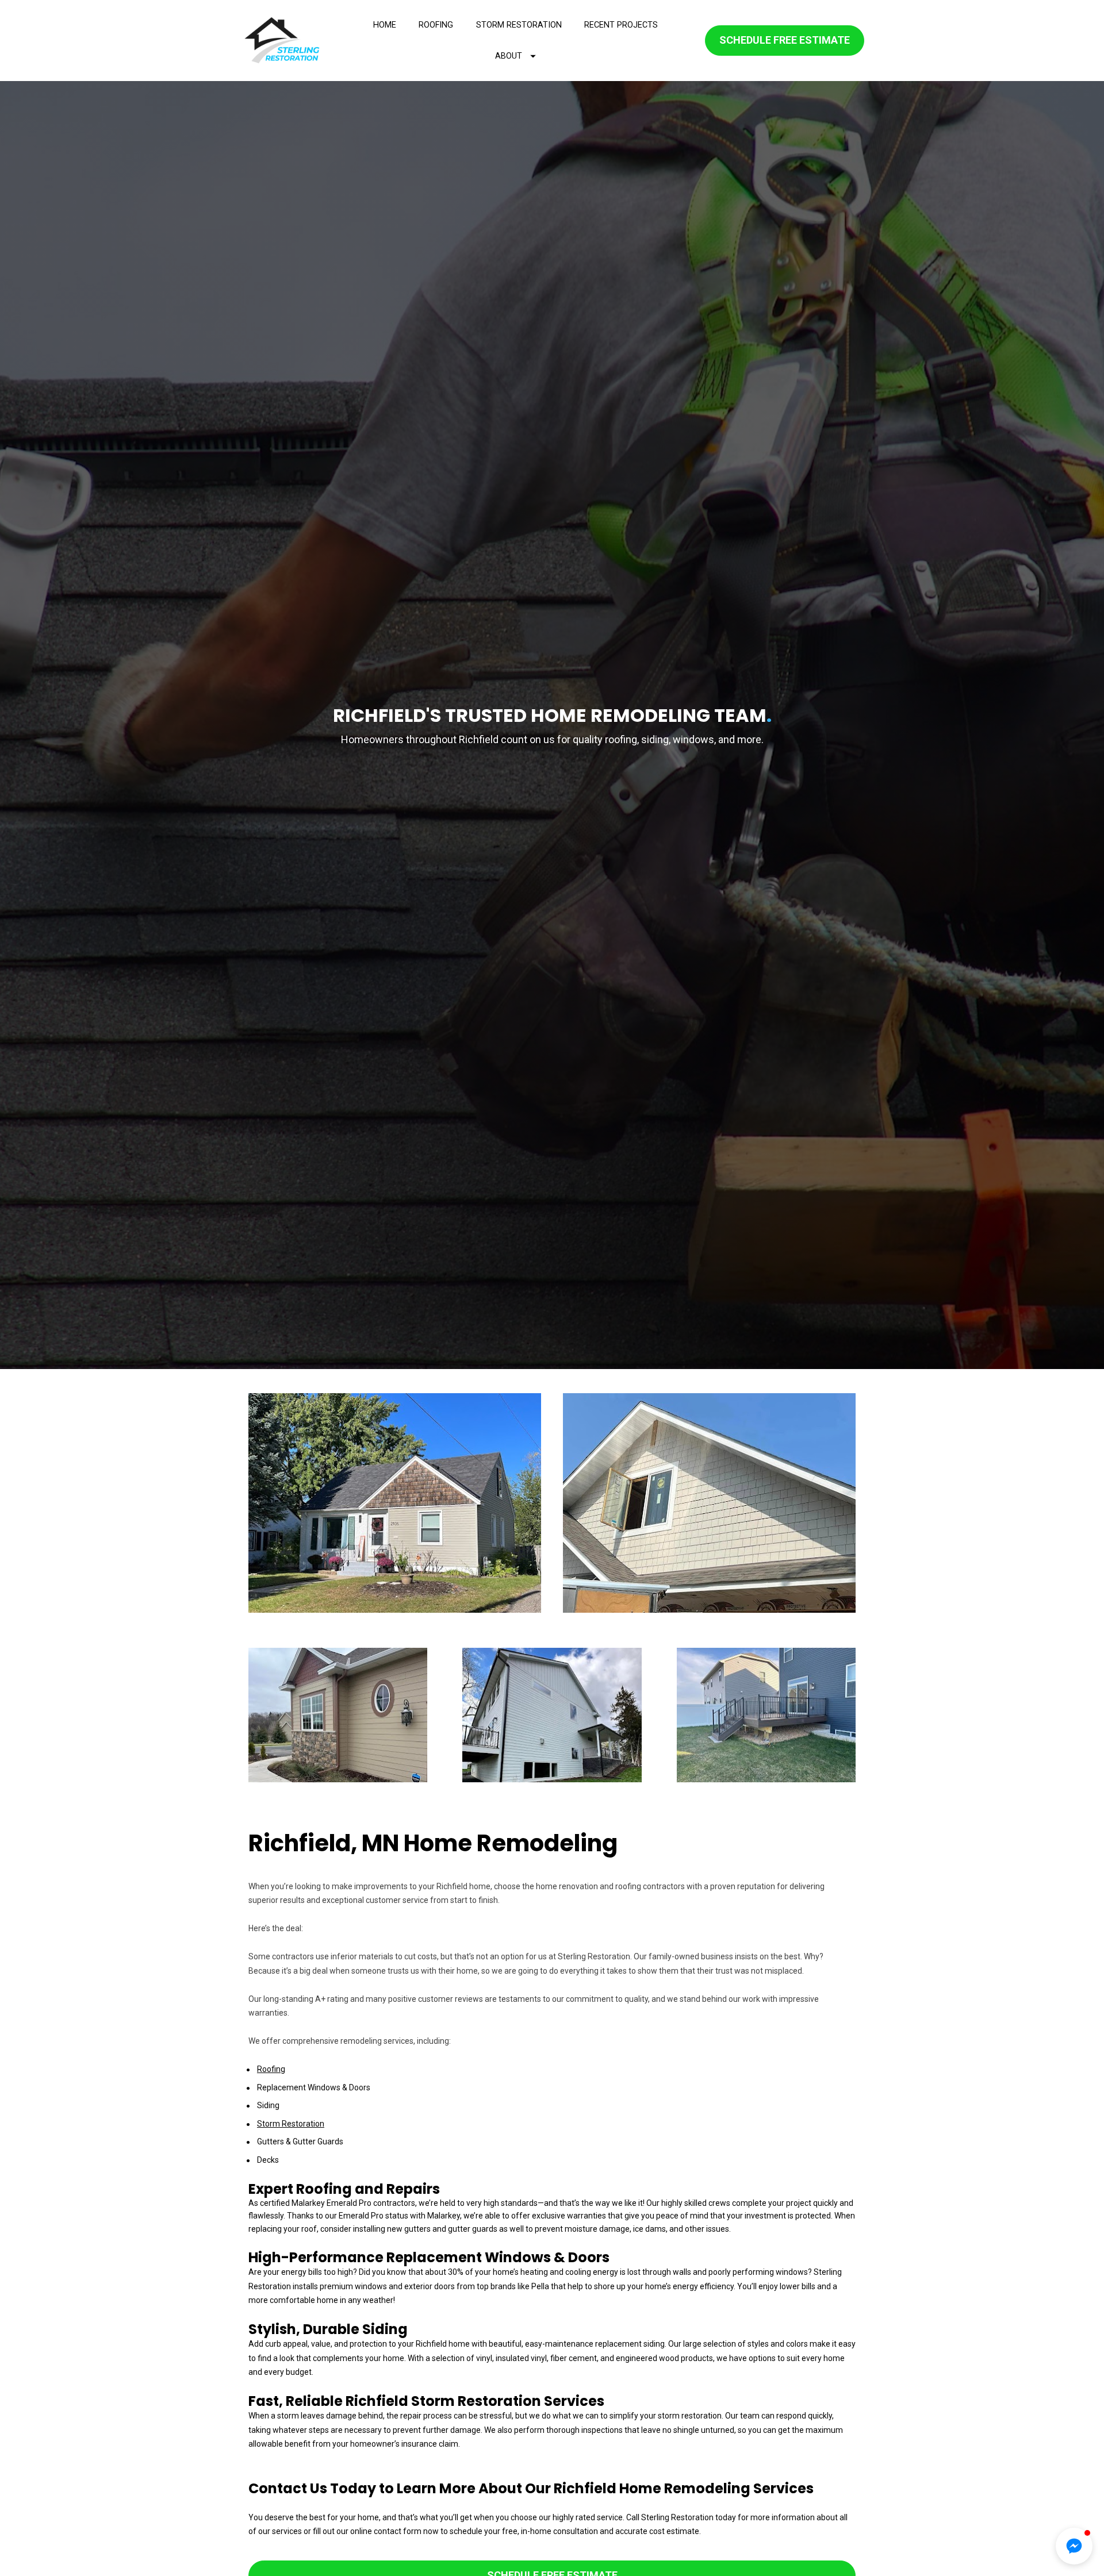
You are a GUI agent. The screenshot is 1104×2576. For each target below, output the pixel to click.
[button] (1074, 2546)
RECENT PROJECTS (621, 25)
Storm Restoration (291, 2124)
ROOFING (436, 25)
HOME (385, 25)
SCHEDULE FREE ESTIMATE (785, 40)
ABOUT (509, 56)
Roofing (271, 2069)
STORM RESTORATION (519, 25)
